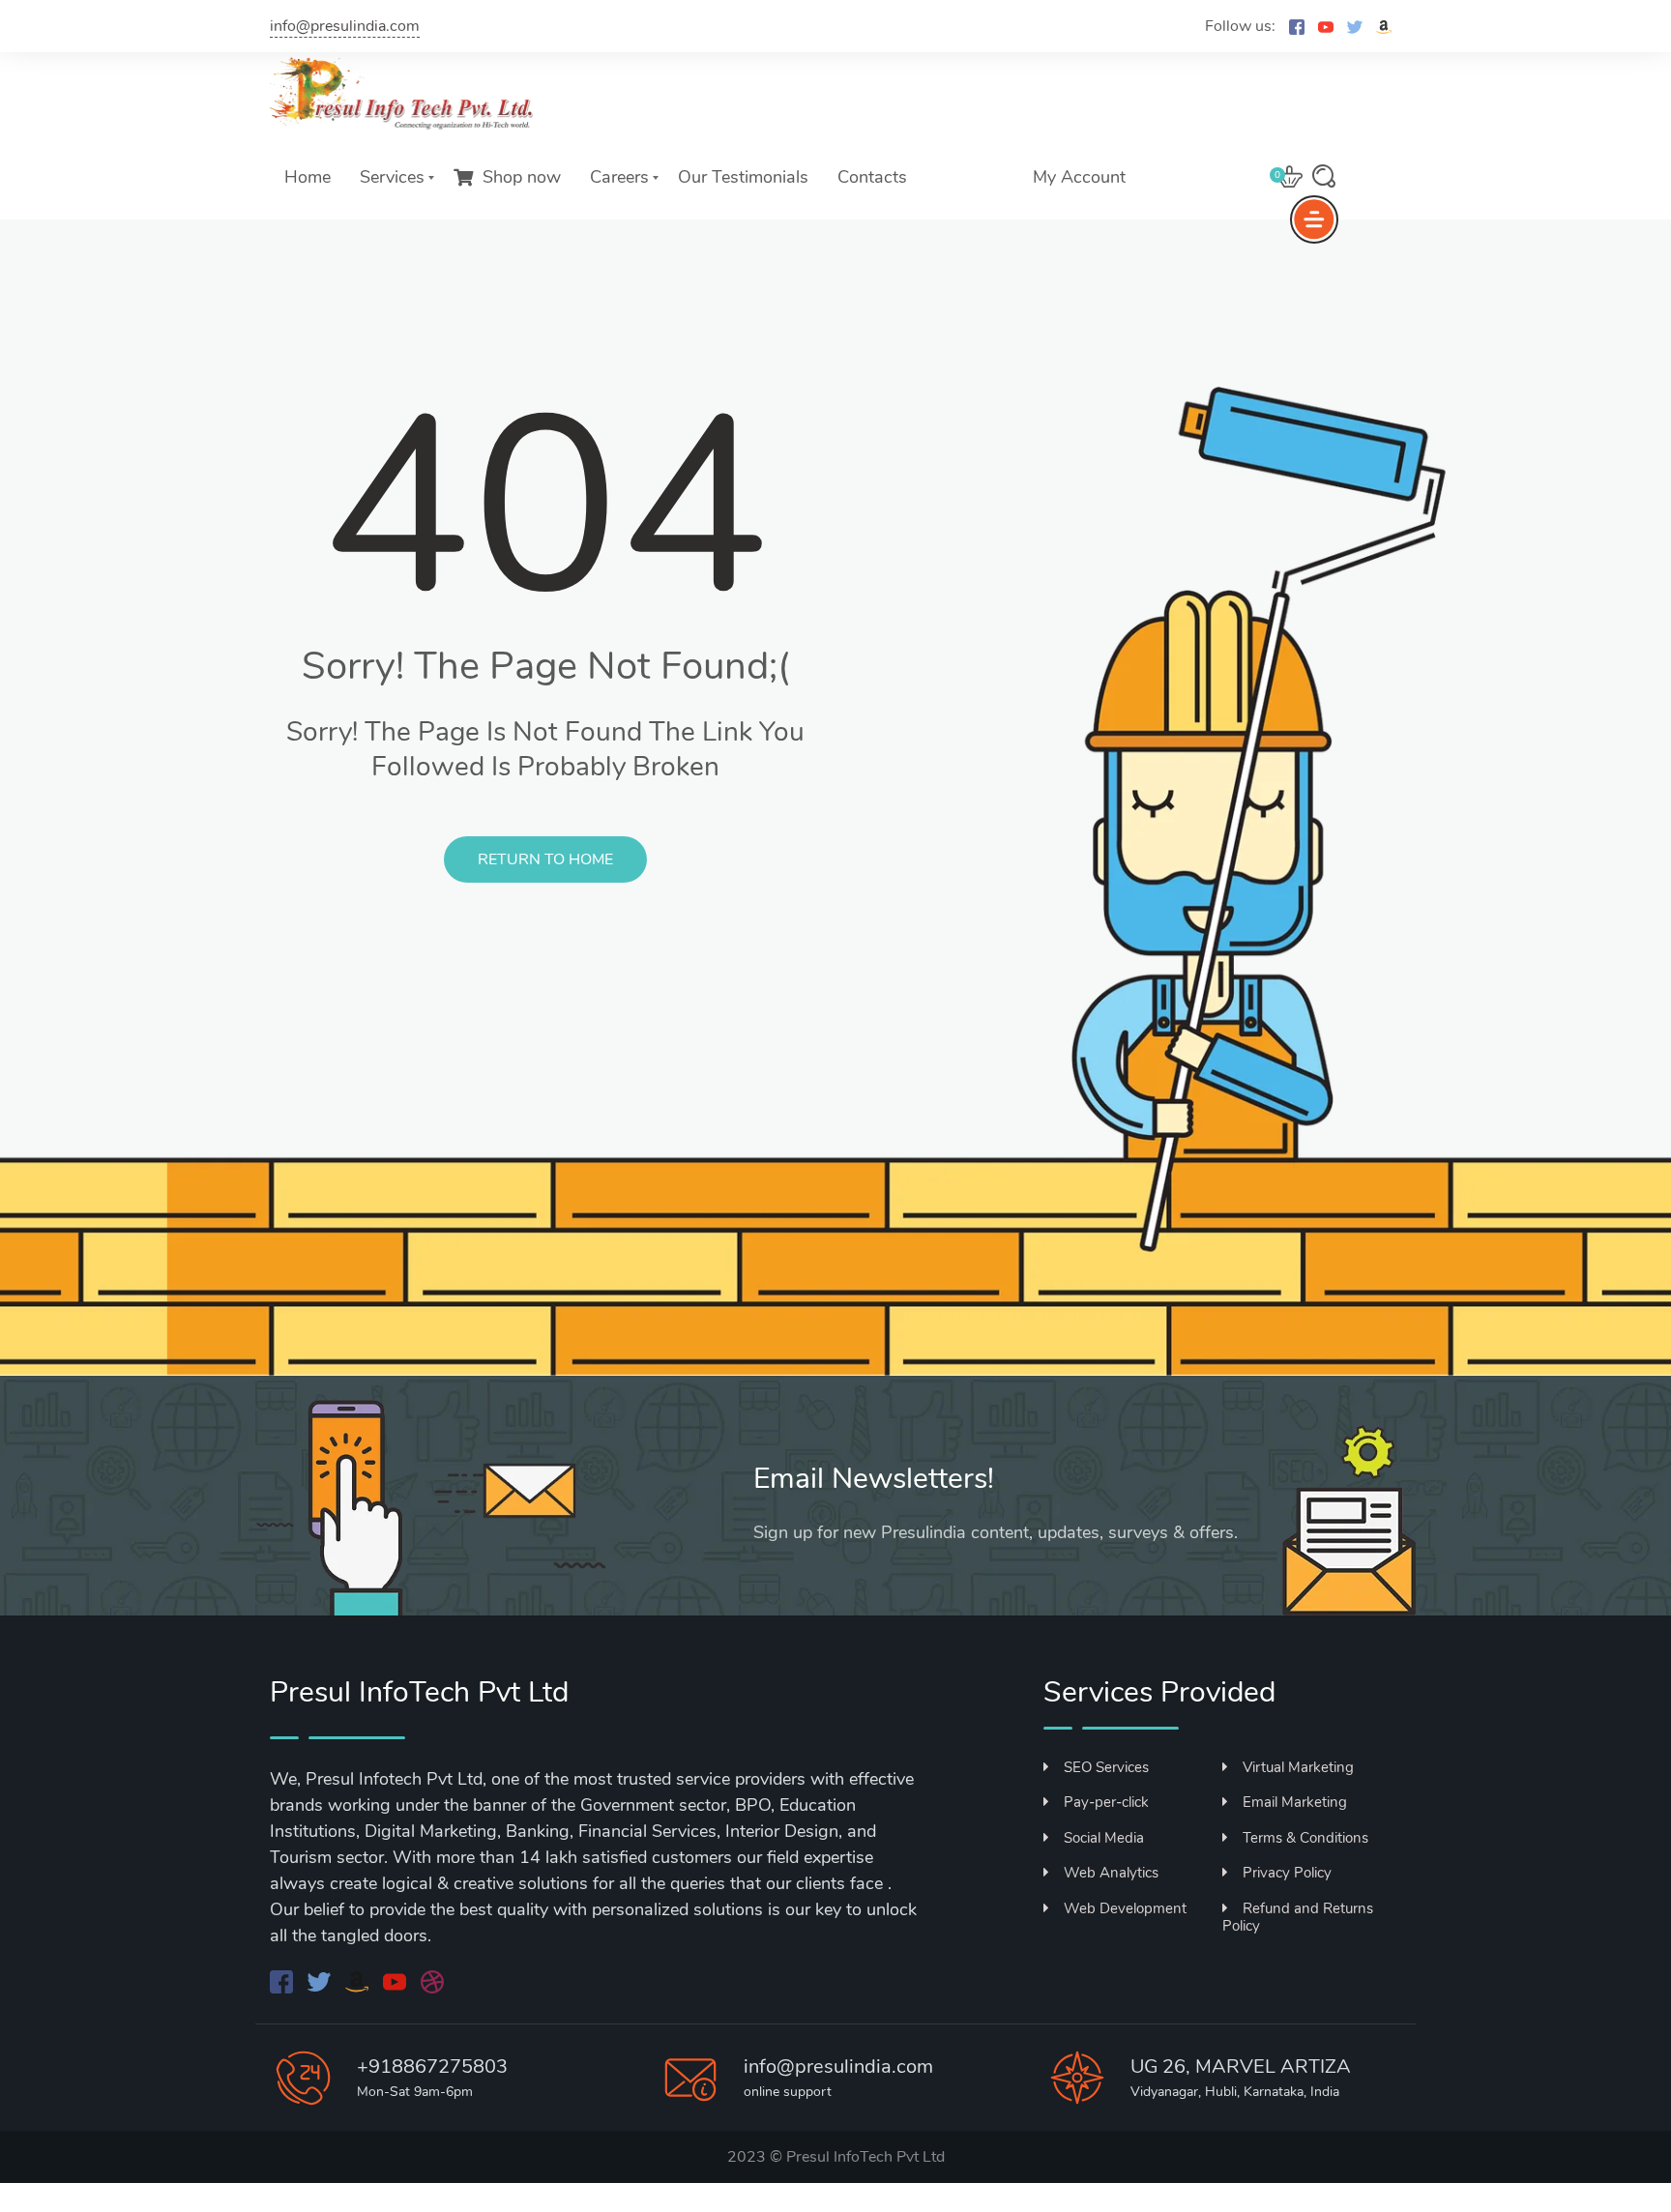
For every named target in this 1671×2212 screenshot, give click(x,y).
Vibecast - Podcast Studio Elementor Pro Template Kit (1005, 2208)
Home (308, 177)
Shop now (522, 177)
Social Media (1104, 1838)
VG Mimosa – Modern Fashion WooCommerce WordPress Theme (689, 2208)
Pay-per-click (1106, 1802)
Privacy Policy (1287, 1873)
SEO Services (1106, 1767)
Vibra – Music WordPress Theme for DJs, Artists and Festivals (1061, 2208)
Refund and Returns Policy (1298, 1917)
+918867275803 (432, 2066)
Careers (619, 177)
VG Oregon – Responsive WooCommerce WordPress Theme (749, 2208)
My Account (1079, 177)
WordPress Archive (590, 2208)
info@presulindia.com (345, 26)
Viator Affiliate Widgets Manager (938, 2208)
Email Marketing (1295, 1802)
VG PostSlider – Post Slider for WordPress (846, 2208)
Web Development (1125, 1908)
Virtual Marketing (1298, 1767)
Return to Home (545, 859)
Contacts (872, 177)
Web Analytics (1111, 1873)
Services (392, 177)
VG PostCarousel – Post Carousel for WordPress (802, 2208)
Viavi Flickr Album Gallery (967, 2208)
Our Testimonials (743, 177)
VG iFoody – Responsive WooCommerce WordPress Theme (629, 2208)
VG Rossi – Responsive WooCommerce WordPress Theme (894, 2208)
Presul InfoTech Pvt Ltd (865, 2157)
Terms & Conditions (1305, 1838)
